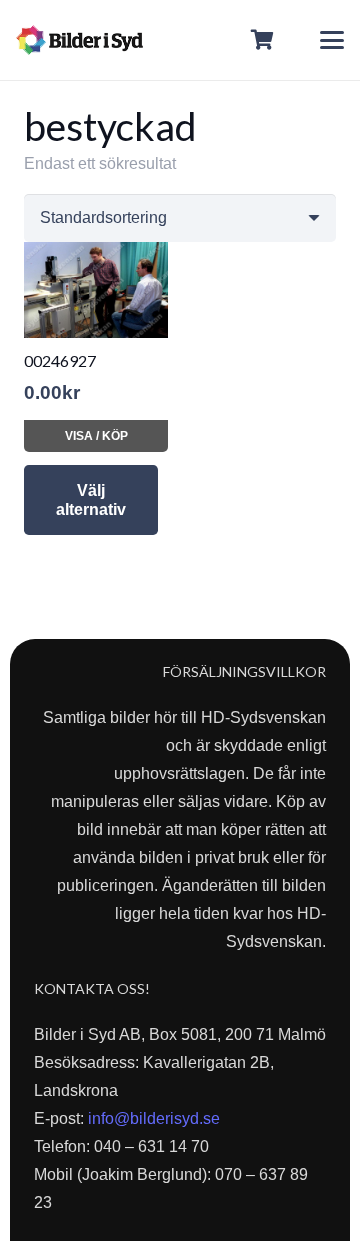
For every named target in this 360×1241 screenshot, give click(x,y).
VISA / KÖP (96, 436)
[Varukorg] (263, 40)
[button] (332, 40)
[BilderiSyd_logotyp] (79, 40)
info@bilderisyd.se (154, 1118)
